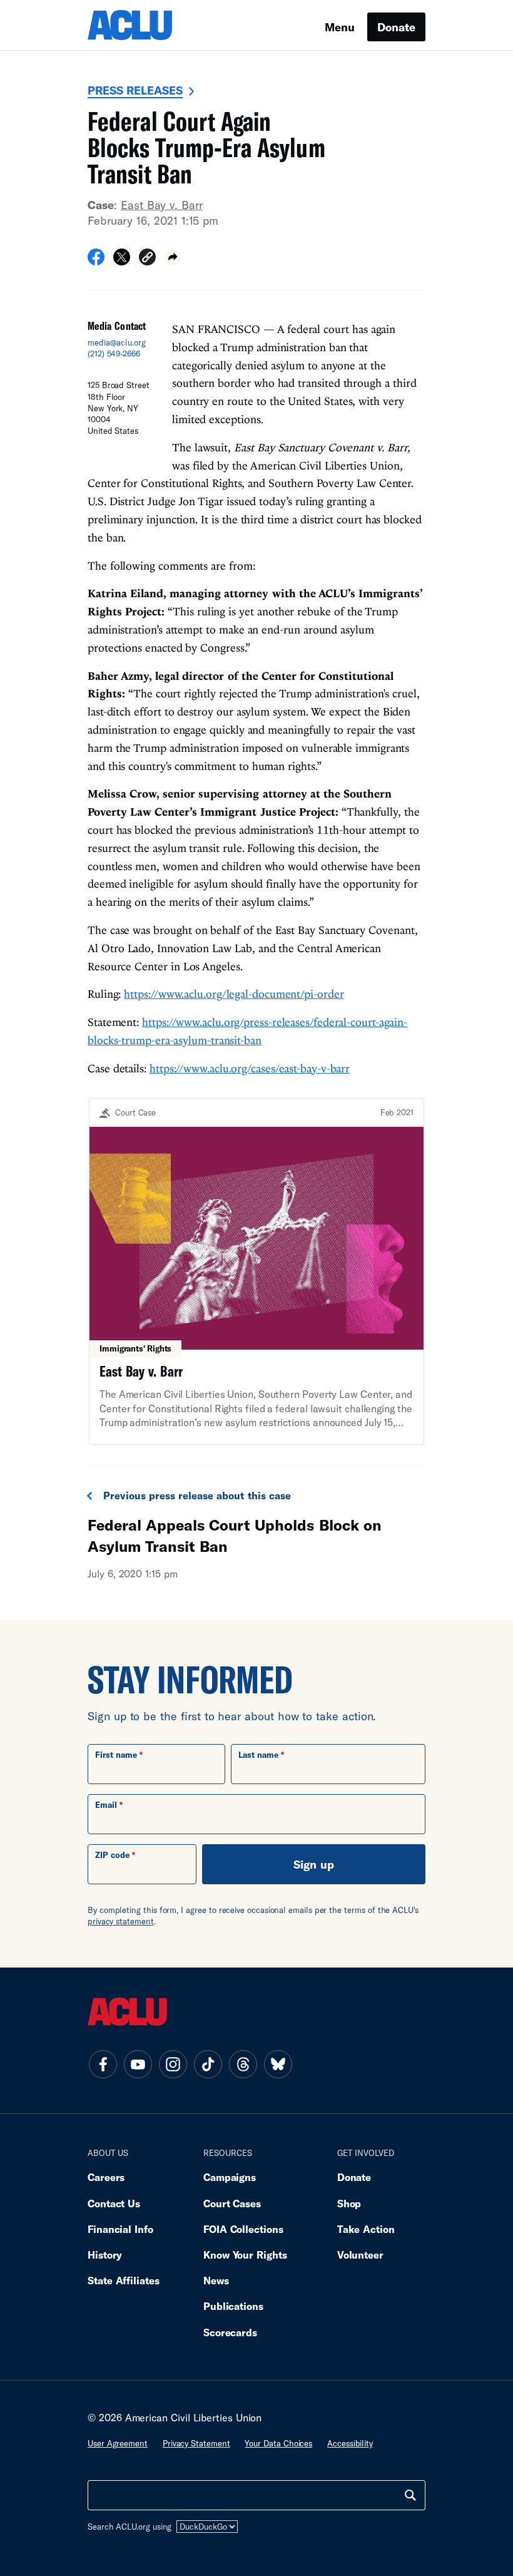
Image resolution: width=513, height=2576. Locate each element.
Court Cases (232, 2203)
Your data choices (278, 2443)
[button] (147, 259)
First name (116, 1755)
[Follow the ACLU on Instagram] (173, 2065)
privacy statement (121, 1921)
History (105, 2255)
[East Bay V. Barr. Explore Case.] (256, 1272)
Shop (349, 2203)
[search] (410, 2495)
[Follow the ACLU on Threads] (243, 2065)
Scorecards (230, 2332)
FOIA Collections (243, 2229)
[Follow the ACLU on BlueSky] (278, 2065)
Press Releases (135, 90)
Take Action (366, 2229)
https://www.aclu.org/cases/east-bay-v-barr (250, 1068)
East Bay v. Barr (162, 205)
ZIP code (112, 1855)
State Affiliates (124, 2280)
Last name (258, 1755)
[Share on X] (122, 261)
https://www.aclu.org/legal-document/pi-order (234, 994)
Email (106, 1805)
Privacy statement (196, 2443)
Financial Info (120, 2229)
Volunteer (360, 2255)
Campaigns (230, 2177)
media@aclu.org (117, 342)
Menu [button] (340, 27)
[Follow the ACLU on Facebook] (103, 2065)
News (216, 2280)
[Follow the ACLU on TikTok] (208, 2065)
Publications (233, 2306)
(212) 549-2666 (114, 354)
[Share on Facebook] (96, 261)
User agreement (118, 2443)
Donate (396, 27)
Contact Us (114, 2203)
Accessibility (350, 2443)
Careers (106, 2177)
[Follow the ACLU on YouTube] (138, 2065)
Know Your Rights (245, 2255)
